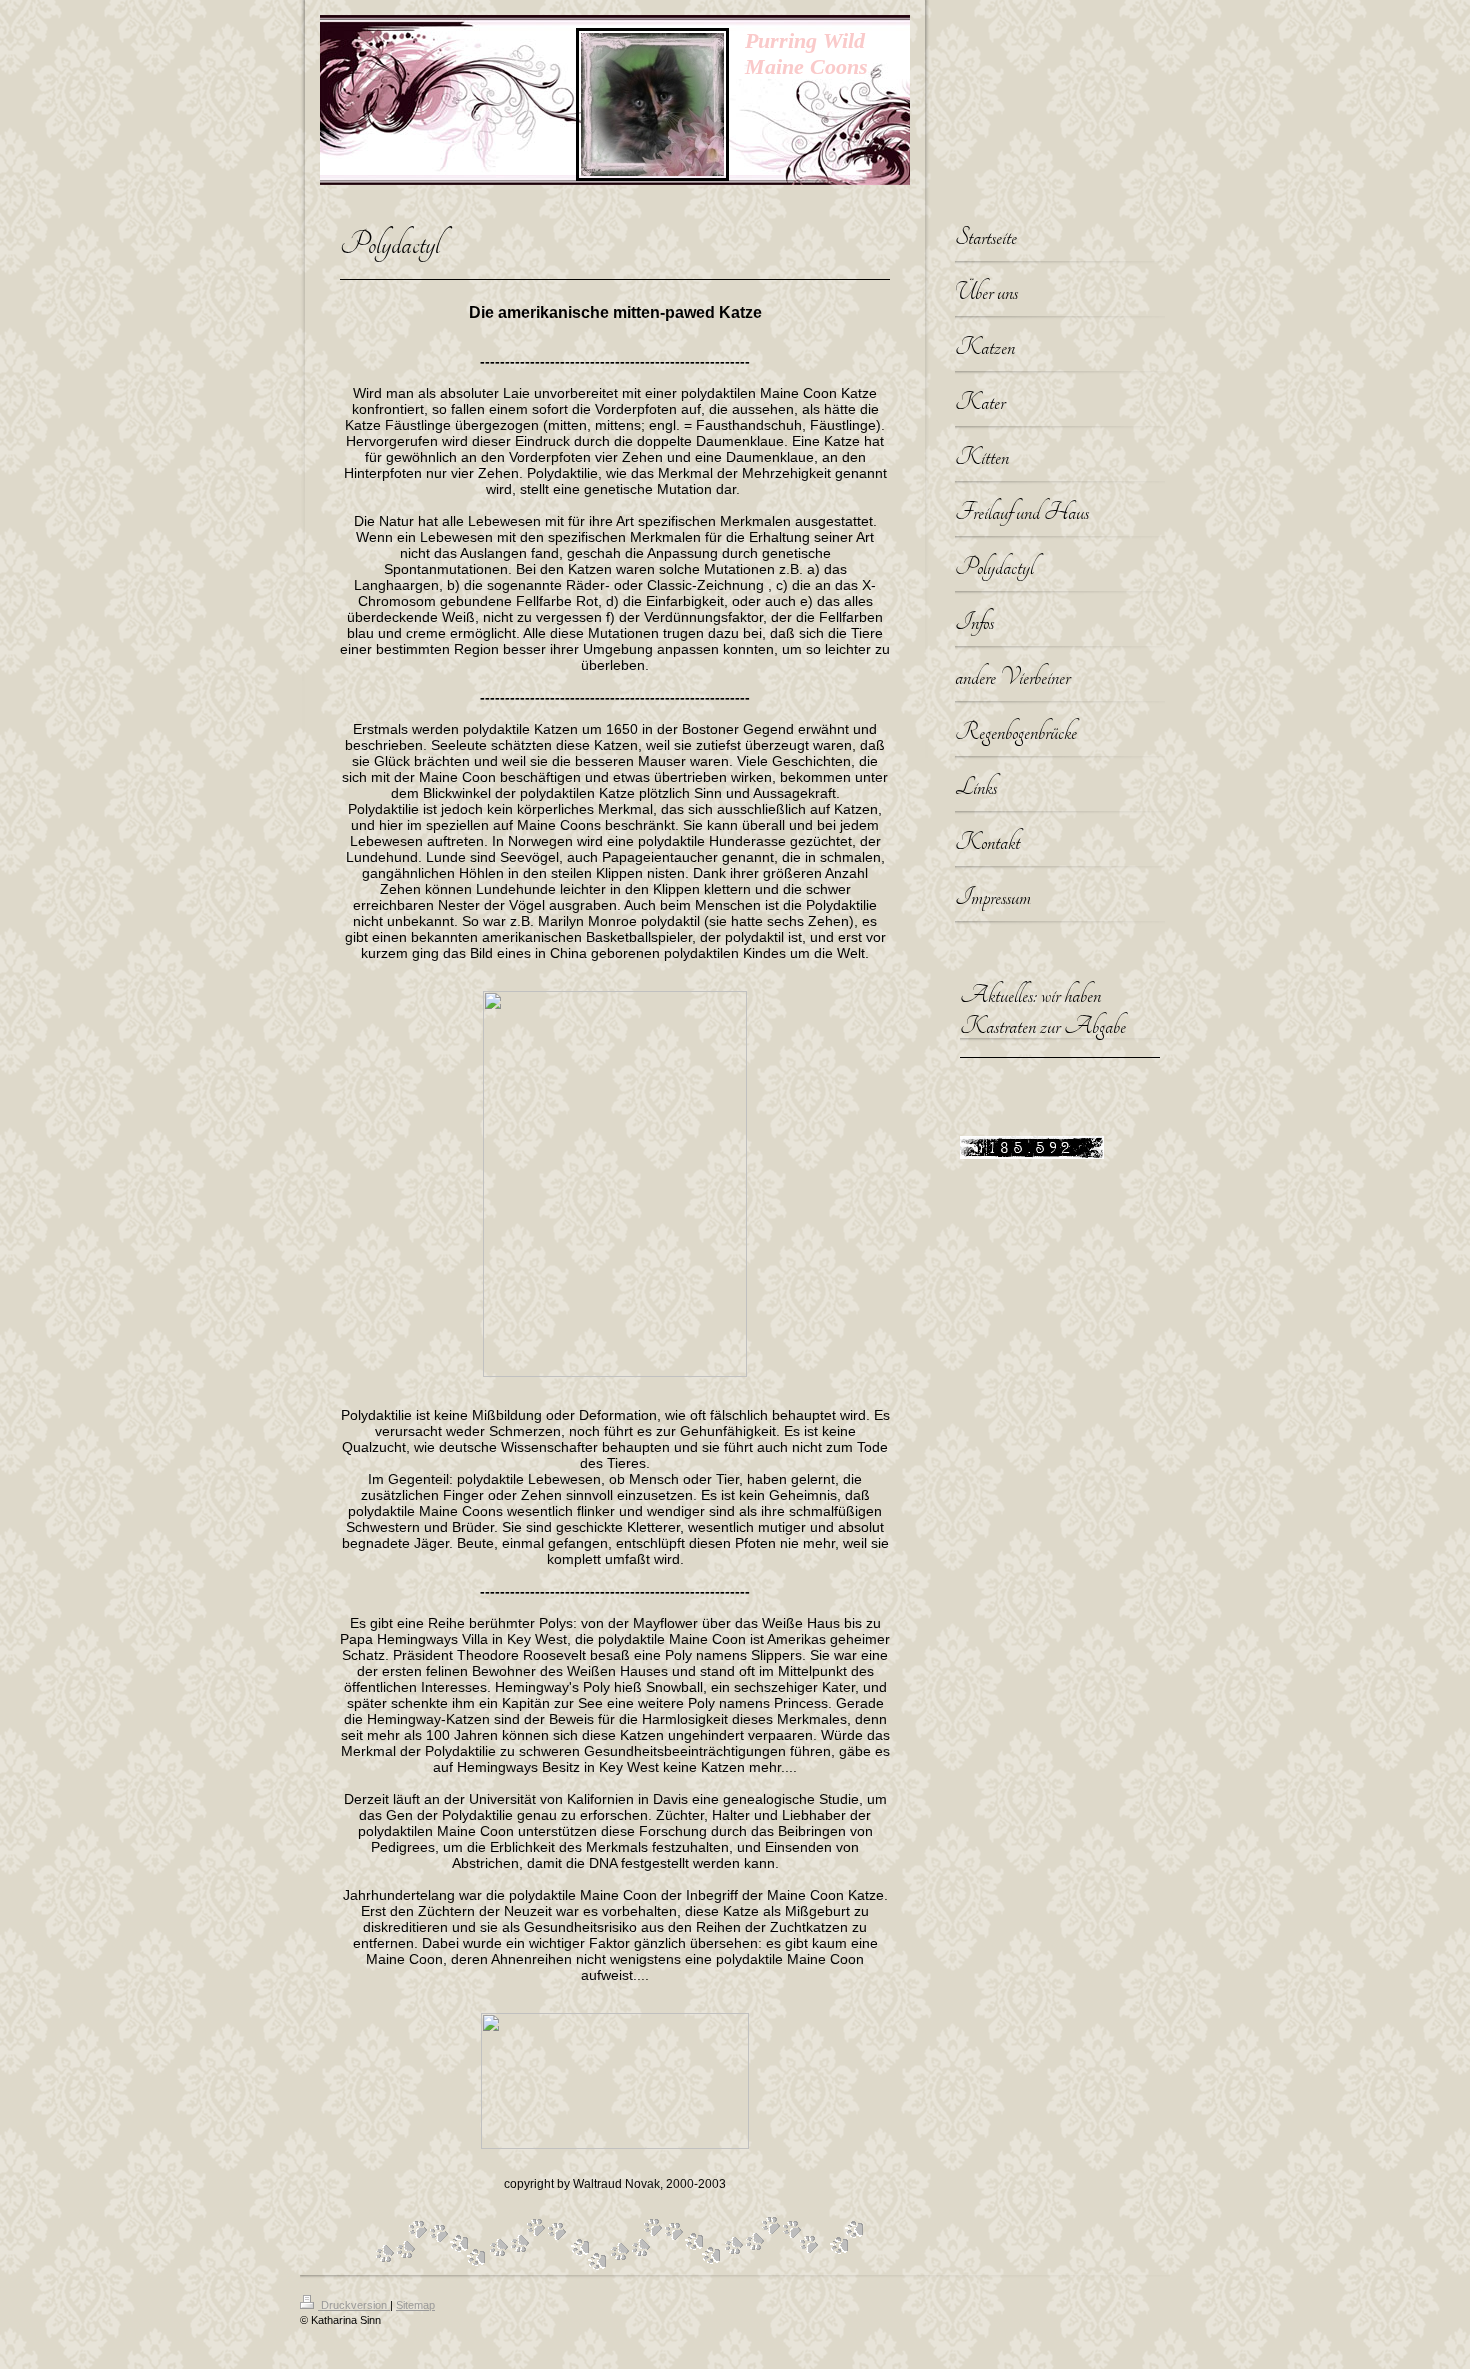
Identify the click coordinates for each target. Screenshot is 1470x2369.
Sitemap (415, 2305)
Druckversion (354, 2305)
